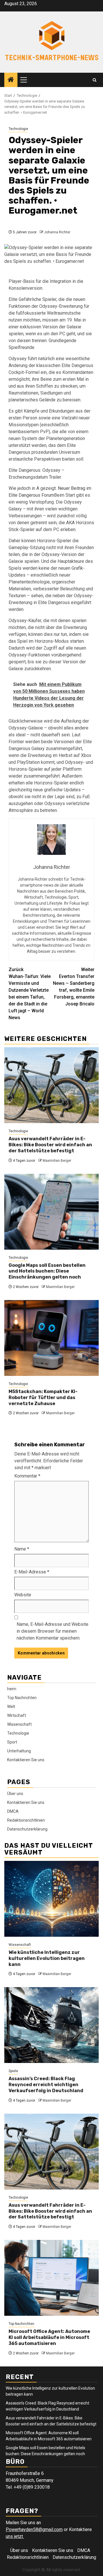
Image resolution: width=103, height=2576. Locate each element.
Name (22, 1549)
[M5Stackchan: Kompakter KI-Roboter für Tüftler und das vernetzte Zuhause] (51, 1338)
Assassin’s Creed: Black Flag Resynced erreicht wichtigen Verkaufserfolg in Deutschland (46, 2085)
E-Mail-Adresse (32, 1572)
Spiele (13, 2071)
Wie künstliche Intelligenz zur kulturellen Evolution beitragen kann (47, 1958)
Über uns (15, 1794)
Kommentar (27, 1476)
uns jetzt (15, 2536)
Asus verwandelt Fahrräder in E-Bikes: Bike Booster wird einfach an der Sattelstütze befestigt (50, 1145)
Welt (11, 1707)
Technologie (18, 129)
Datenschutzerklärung (27, 1829)
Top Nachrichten (22, 1698)
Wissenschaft (19, 1724)
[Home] (11, 80)
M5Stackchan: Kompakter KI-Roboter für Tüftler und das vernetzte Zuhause (43, 1398)
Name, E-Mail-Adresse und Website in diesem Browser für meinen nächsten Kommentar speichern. (53, 1631)
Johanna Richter (57, 232)
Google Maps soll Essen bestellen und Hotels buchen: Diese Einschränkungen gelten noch (47, 1271)
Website (23, 1595)
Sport (12, 1742)
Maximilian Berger (57, 1161)
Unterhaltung (19, 1751)
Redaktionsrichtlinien (26, 1820)
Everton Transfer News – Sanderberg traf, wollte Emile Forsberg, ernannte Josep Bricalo (74, 987)
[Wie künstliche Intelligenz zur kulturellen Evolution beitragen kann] (51, 1899)
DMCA (13, 1811)
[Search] (95, 80)
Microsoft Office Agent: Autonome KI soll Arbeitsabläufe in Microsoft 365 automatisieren (49, 2337)
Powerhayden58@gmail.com (34, 2529)
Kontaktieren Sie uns (26, 1760)
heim (12, 1689)
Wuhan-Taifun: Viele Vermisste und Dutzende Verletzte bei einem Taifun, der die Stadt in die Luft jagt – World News (30, 994)
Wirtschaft (17, 1715)
